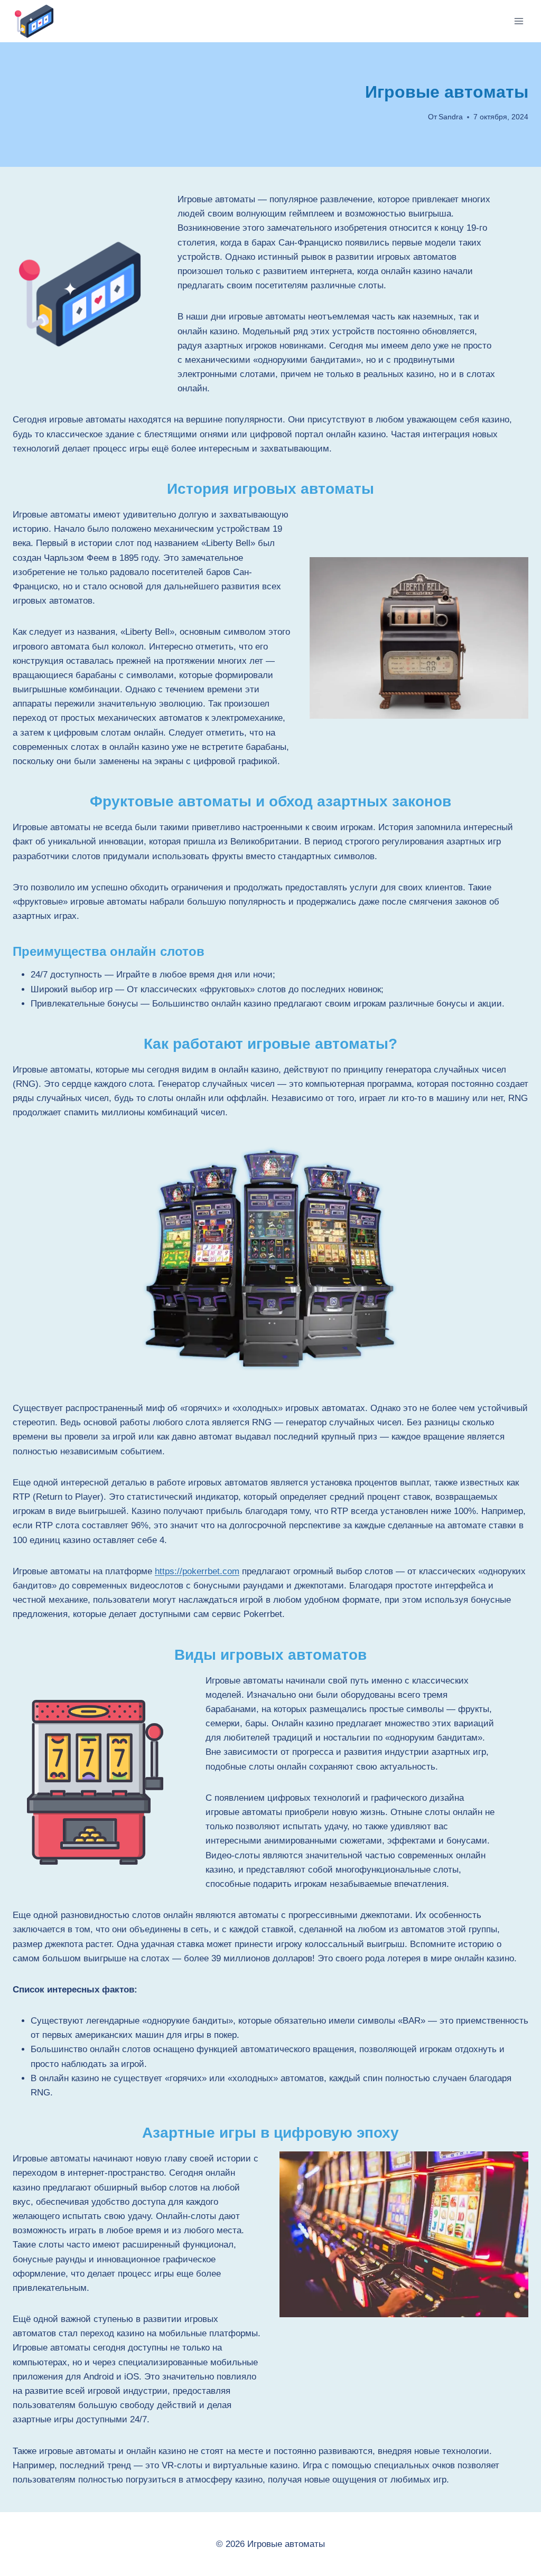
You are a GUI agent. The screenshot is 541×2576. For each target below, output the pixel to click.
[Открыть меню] (519, 21)
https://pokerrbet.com (197, 1571)
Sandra (451, 117)
